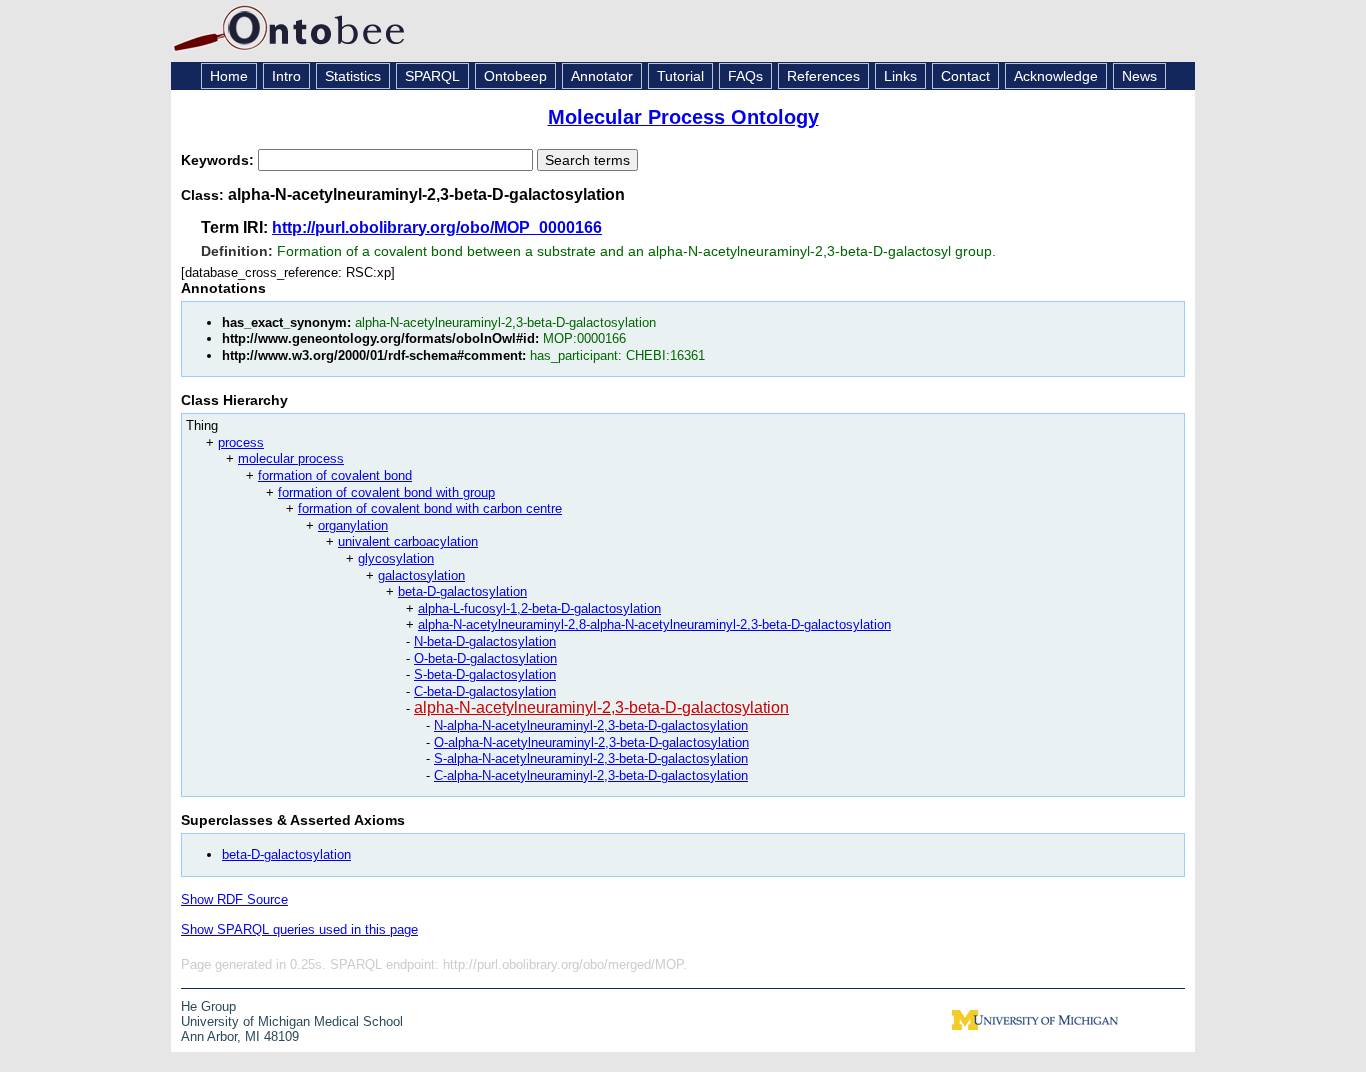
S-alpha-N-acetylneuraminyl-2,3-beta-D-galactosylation (591, 758)
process (241, 442)
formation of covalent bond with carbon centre (430, 508)
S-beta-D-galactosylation (485, 674)
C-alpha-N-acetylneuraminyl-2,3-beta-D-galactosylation (591, 775)
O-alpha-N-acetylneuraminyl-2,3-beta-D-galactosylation (591, 742)
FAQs (745, 76)
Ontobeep (515, 76)
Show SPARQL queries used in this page (299, 929)
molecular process (291, 458)
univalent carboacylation (408, 541)
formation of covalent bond (335, 475)
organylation (353, 525)
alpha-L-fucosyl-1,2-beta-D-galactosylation (539, 608)
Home (229, 76)
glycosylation (396, 558)
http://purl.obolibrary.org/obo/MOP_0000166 (437, 227)
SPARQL (432, 76)
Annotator (602, 76)
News (1139, 76)
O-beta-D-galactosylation (485, 658)
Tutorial (680, 76)
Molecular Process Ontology (683, 117)
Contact (965, 76)
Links (900, 76)
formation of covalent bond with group (386, 492)
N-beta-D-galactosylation (485, 641)
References (823, 76)
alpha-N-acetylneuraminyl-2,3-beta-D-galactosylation (601, 707)
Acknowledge (1056, 76)
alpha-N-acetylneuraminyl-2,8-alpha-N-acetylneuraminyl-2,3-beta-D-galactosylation (654, 624)
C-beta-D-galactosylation (485, 691)
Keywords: (219, 160)
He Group (208, 1006)
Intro (286, 76)
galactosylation (421, 575)
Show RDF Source (234, 899)
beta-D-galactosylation (462, 591)
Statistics (353, 76)
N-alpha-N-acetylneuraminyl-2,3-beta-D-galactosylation (591, 725)
